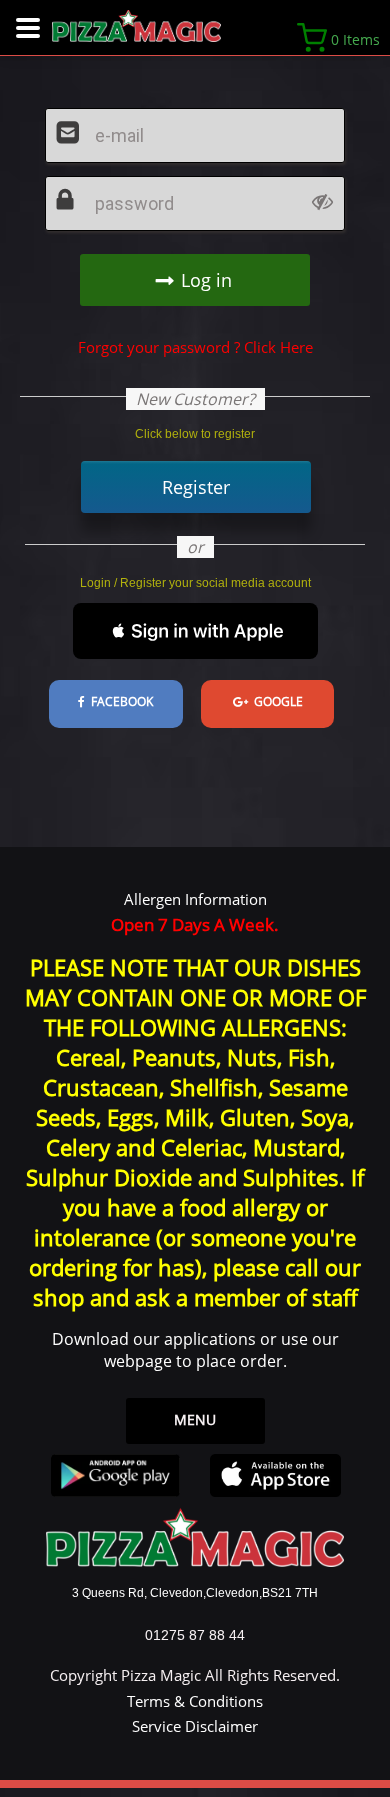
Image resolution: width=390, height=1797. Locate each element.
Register (196, 487)
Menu (195, 1419)
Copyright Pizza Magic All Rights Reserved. (195, 1675)
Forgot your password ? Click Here (195, 347)
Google (275, 701)
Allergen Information (195, 899)
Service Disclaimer (195, 1726)
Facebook (119, 701)
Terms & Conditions (195, 1701)
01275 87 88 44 (195, 1635)
